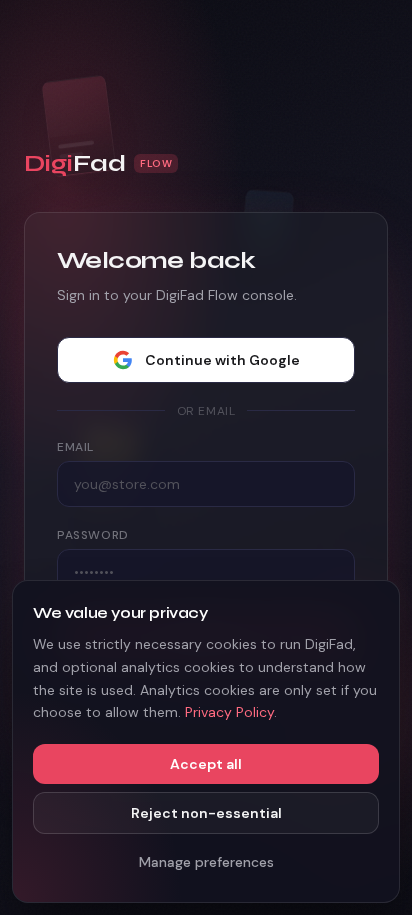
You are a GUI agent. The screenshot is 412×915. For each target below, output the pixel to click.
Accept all (206, 764)
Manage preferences (206, 862)
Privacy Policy (229, 712)
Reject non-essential (206, 813)
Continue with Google (222, 360)
